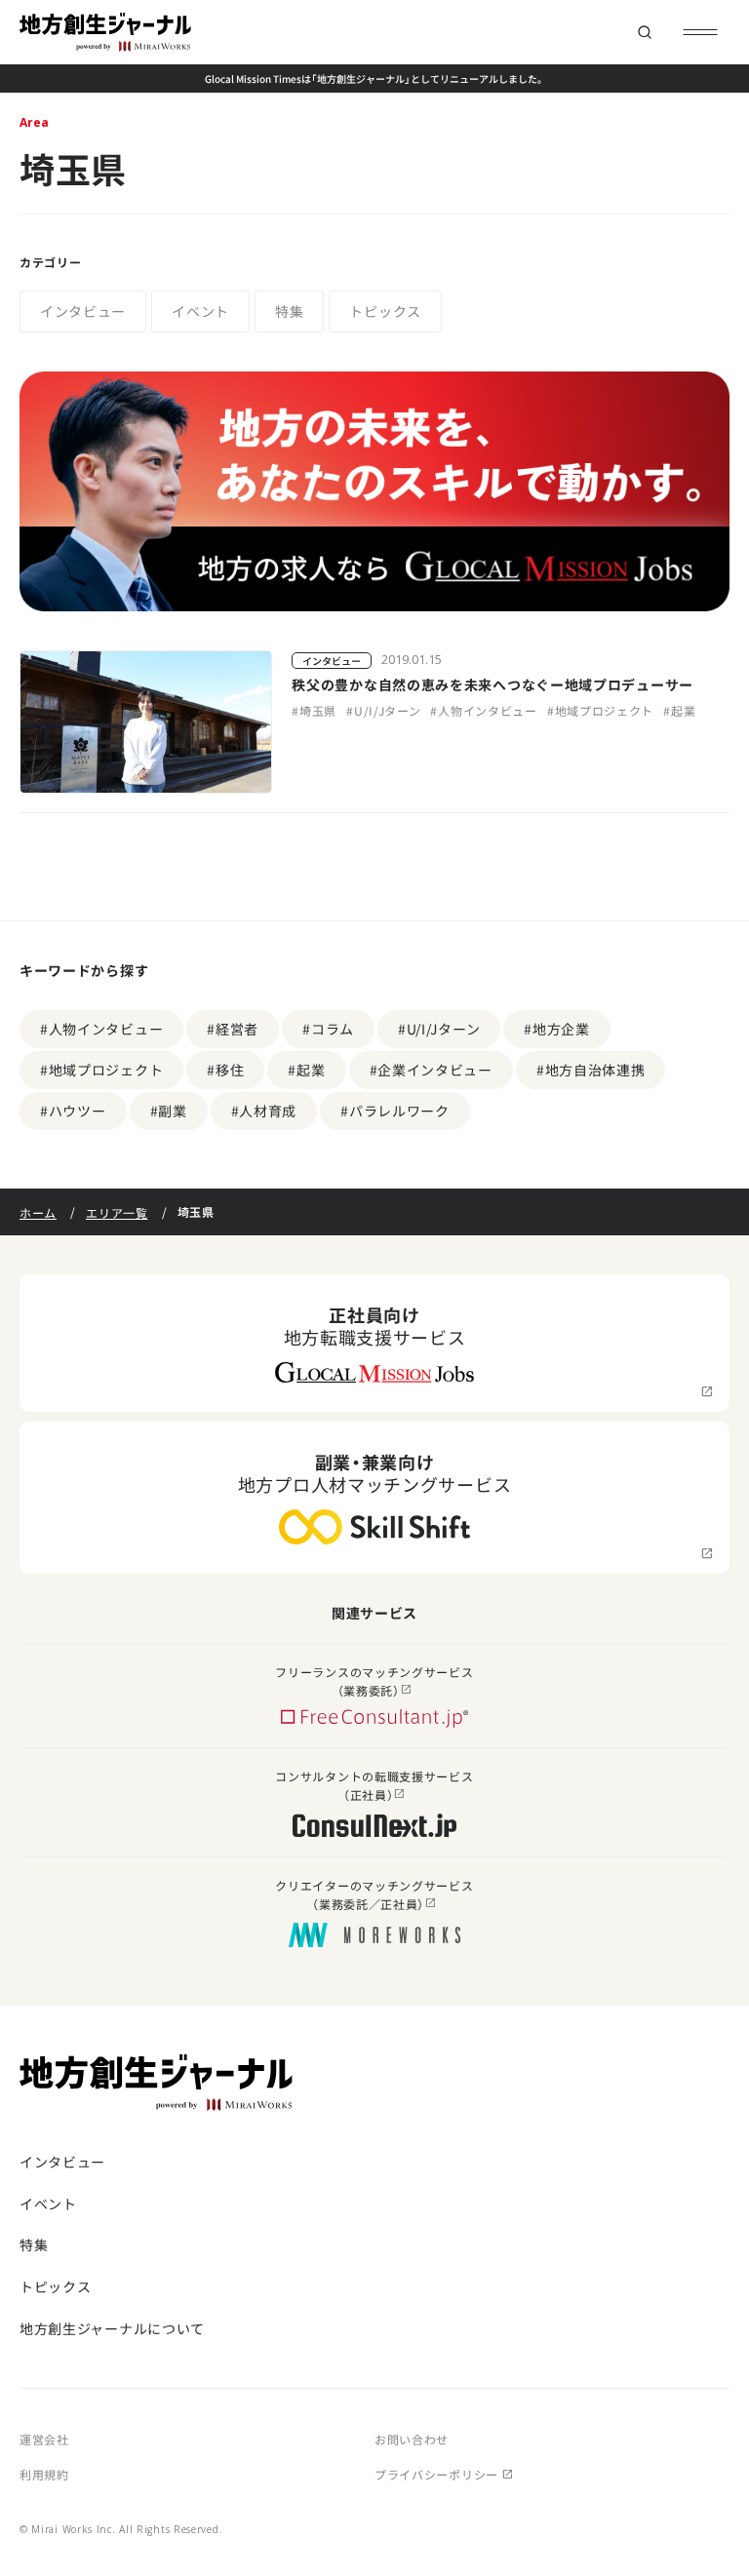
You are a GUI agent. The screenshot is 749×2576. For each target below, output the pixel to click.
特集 (289, 311)
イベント (200, 311)
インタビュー (83, 311)
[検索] (644, 33)
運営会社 (44, 2439)
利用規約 (44, 2474)
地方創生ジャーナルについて (112, 2328)
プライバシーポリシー (436, 2474)
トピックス (385, 311)
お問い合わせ (412, 2439)
